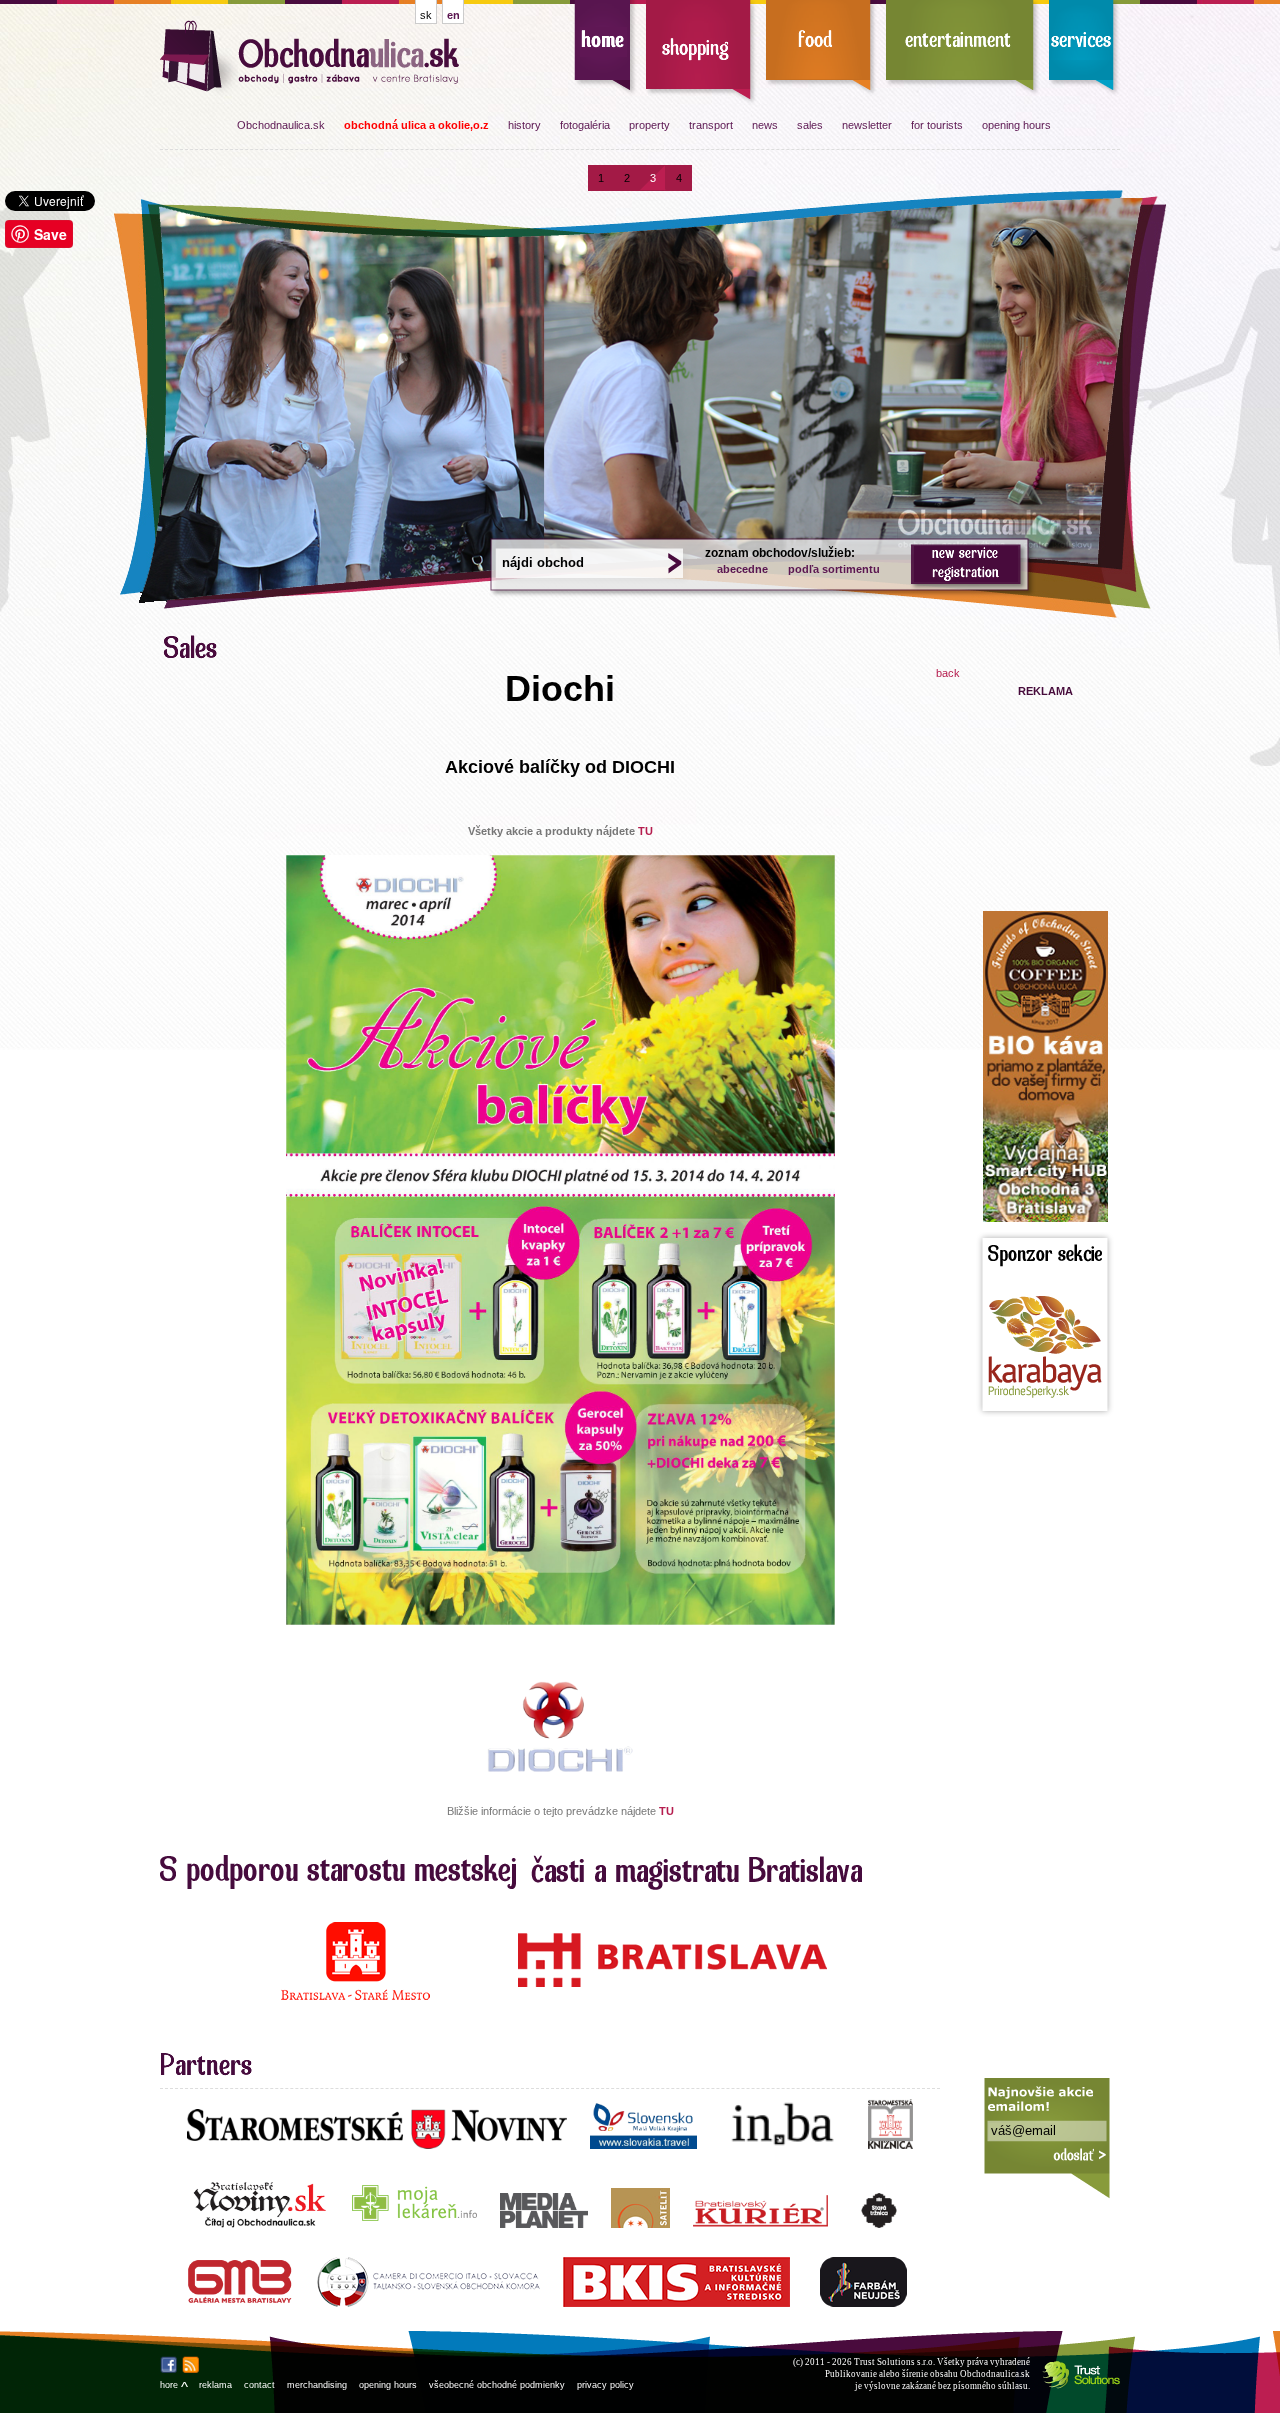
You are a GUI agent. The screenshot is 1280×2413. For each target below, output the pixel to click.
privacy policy (605, 2385)
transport (711, 125)
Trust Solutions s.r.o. (894, 2362)
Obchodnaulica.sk (281, 125)
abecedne (742, 569)
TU (645, 831)
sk (426, 15)
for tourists (937, 125)
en (453, 15)
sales (810, 125)
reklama (215, 2385)
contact (259, 2385)
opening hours (1016, 125)
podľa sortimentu (834, 569)
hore (173, 2385)
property (649, 125)
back (948, 673)
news (765, 125)
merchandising (317, 2385)
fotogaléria (585, 125)
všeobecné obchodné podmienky (497, 2385)
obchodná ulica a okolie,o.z (416, 125)
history (524, 125)
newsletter (867, 125)
